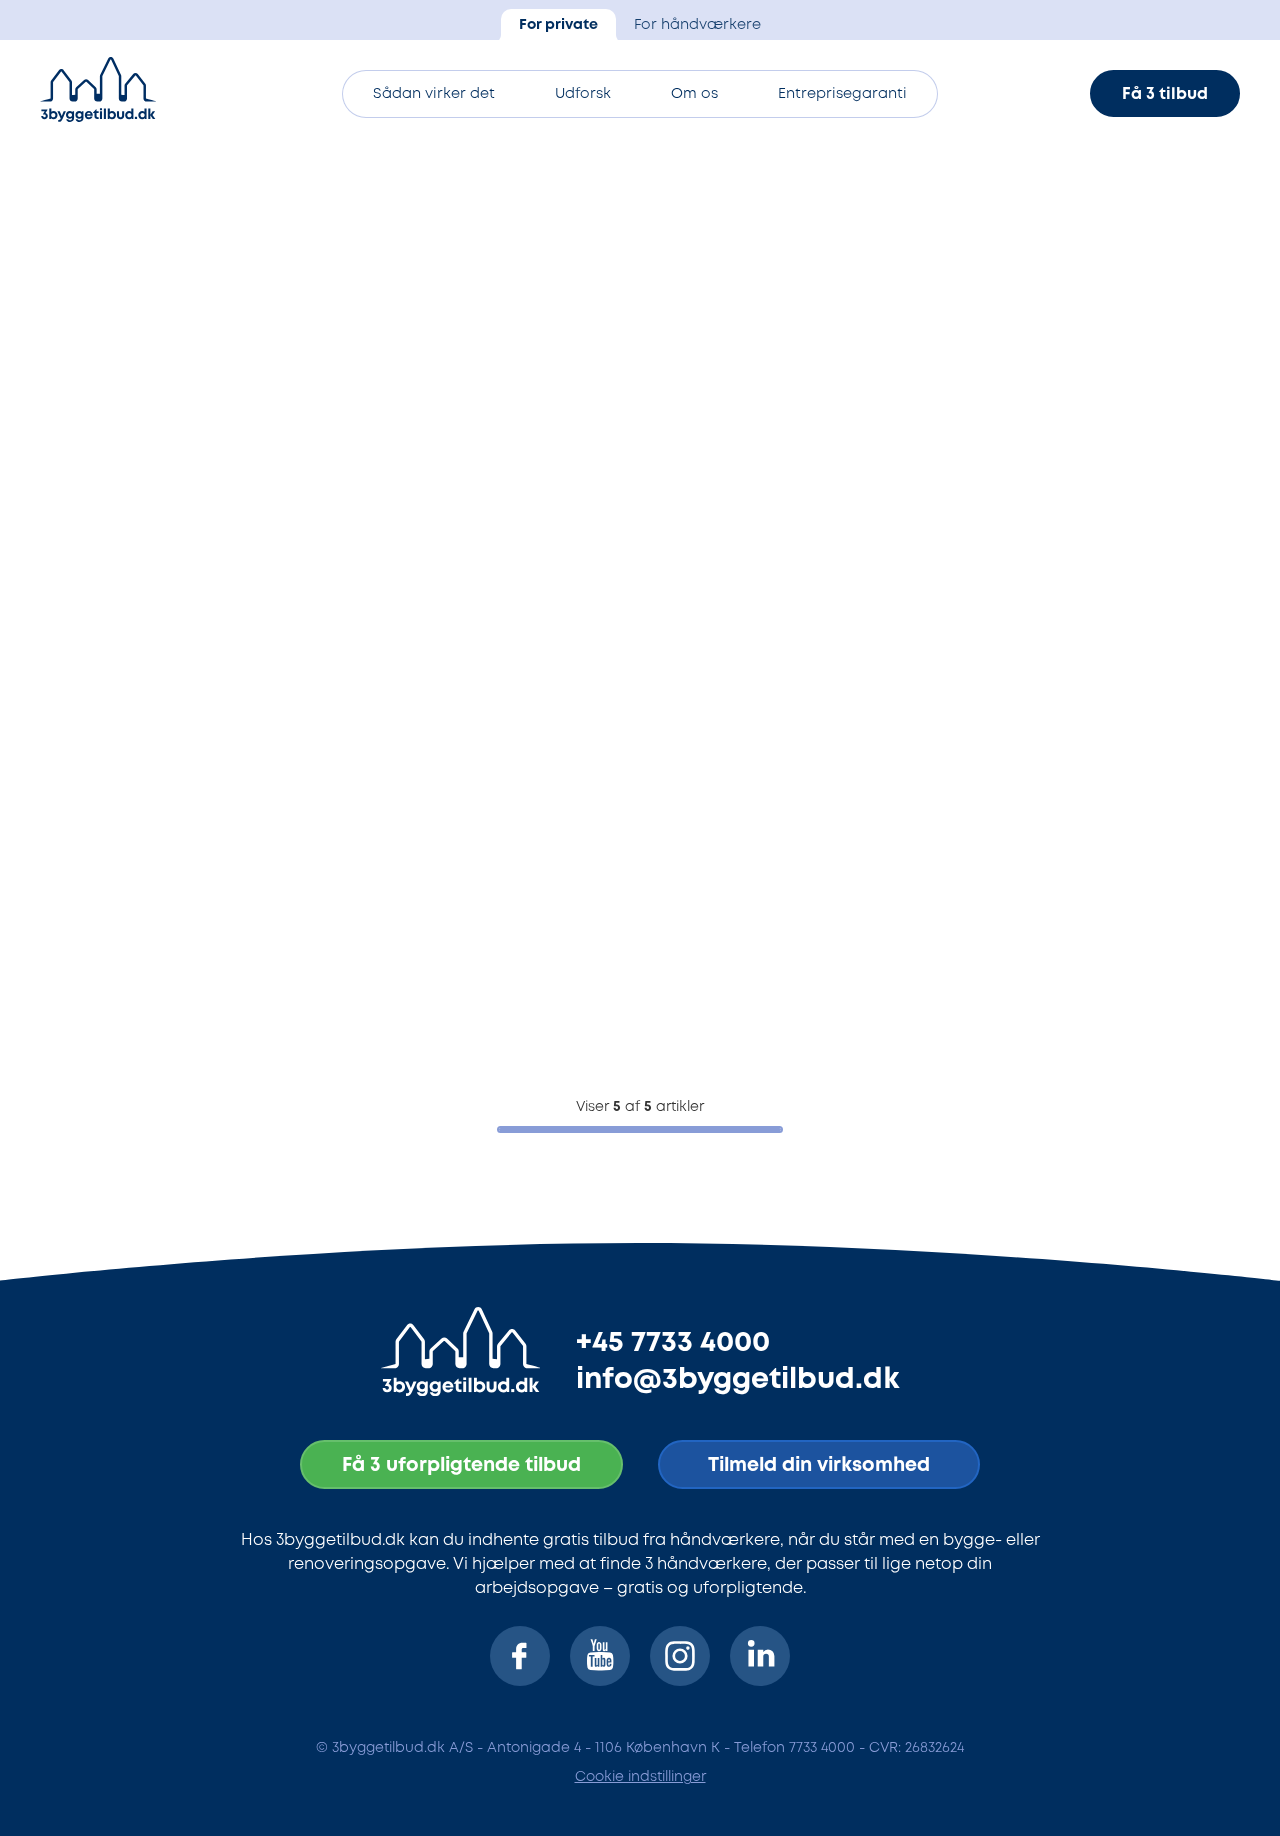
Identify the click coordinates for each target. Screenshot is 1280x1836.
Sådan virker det (434, 94)
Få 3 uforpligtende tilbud (461, 1465)
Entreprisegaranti (842, 94)
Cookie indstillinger (640, 1777)
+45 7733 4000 (673, 1343)
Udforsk (583, 94)
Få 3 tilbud (1165, 94)
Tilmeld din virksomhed (819, 1465)
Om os (694, 94)
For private (558, 25)
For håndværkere (697, 25)
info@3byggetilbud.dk (738, 1380)
